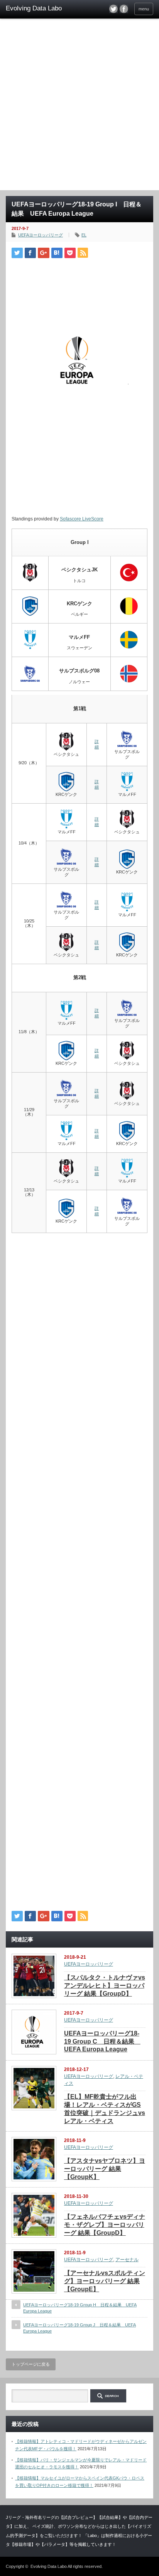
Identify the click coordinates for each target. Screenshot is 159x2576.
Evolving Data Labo (49, 2566)
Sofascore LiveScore (82, 519)
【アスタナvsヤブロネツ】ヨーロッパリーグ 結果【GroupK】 (105, 2169)
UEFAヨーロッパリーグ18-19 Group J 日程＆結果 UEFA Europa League (79, 2328)
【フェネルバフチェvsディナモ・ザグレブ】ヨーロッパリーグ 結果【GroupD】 (105, 2225)
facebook (124, 9)
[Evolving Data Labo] (38, 8)
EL (84, 235)
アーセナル (127, 2260)
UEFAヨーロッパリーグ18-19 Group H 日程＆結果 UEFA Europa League (80, 2308)
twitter (113, 9)
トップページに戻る (31, 2364)
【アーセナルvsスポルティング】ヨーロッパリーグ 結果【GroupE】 (105, 2281)
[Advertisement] (79, 107)
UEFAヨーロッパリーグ (41, 235)
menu (144, 9)
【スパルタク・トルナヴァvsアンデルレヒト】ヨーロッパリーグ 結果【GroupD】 (105, 1986)
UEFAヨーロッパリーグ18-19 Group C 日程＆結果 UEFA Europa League (102, 2041)
